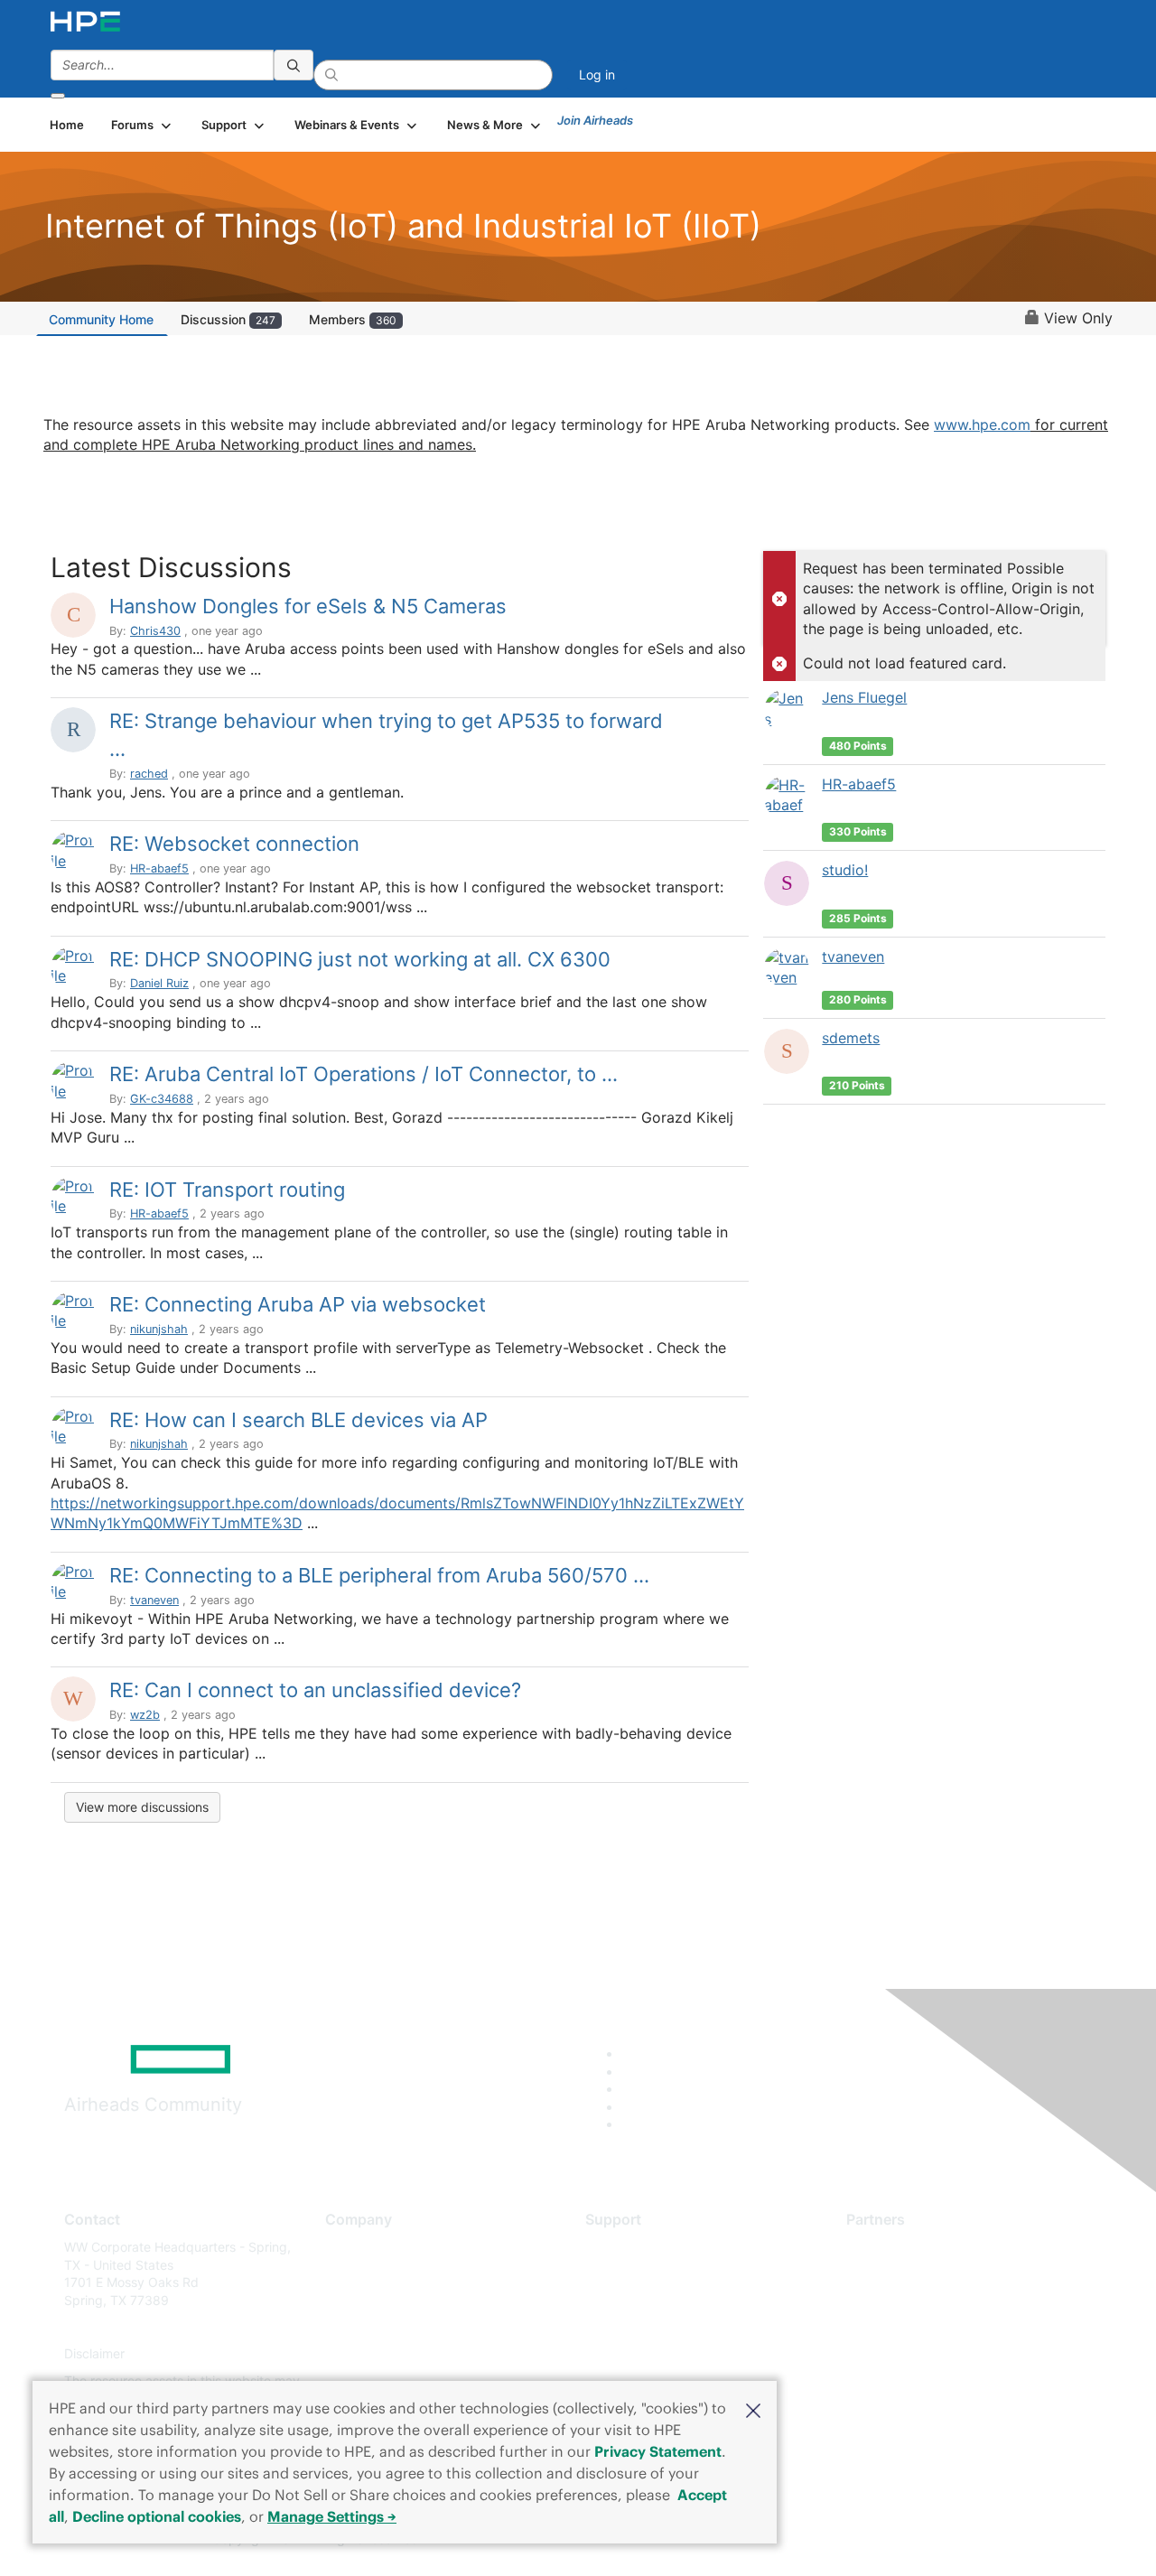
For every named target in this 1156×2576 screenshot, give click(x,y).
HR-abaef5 (159, 868)
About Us (352, 2247)
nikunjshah (159, 1329)
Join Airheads (595, 120)
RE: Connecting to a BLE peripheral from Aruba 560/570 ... (379, 1575)
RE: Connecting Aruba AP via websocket (298, 1304)
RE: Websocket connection (234, 844)
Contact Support (634, 2274)
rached (149, 774)
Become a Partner (899, 2274)
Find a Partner (888, 2247)
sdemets (851, 1038)
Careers (348, 2274)
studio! (845, 870)
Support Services (636, 2247)
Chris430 (155, 631)
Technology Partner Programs (934, 2327)
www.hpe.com (982, 425)
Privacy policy (367, 2354)
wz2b (145, 1715)
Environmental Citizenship (401, 2327)
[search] (294, 65)
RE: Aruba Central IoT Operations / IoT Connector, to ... (364, 1074)
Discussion (228, 319)
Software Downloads (646, 2327)
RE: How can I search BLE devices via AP (298, 1420)
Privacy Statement (658, 2451)
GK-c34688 (162, 1099)
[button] (753, 2409)
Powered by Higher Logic (839, 2540)
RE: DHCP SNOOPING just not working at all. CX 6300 (360, 959)
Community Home (101, 319)
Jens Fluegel (864, 697)
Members (353, 319)
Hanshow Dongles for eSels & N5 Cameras (308, 606)
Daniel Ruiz (159, 983)
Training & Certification (652, 2300)
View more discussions (142, 1807)
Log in (597, 75)
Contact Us (358, 2300)
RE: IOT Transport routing (227, 1190)
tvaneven (154, 1600)
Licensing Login (631, 2354)
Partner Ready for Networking (935, 2300)
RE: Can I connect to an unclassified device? (315, 1690)
